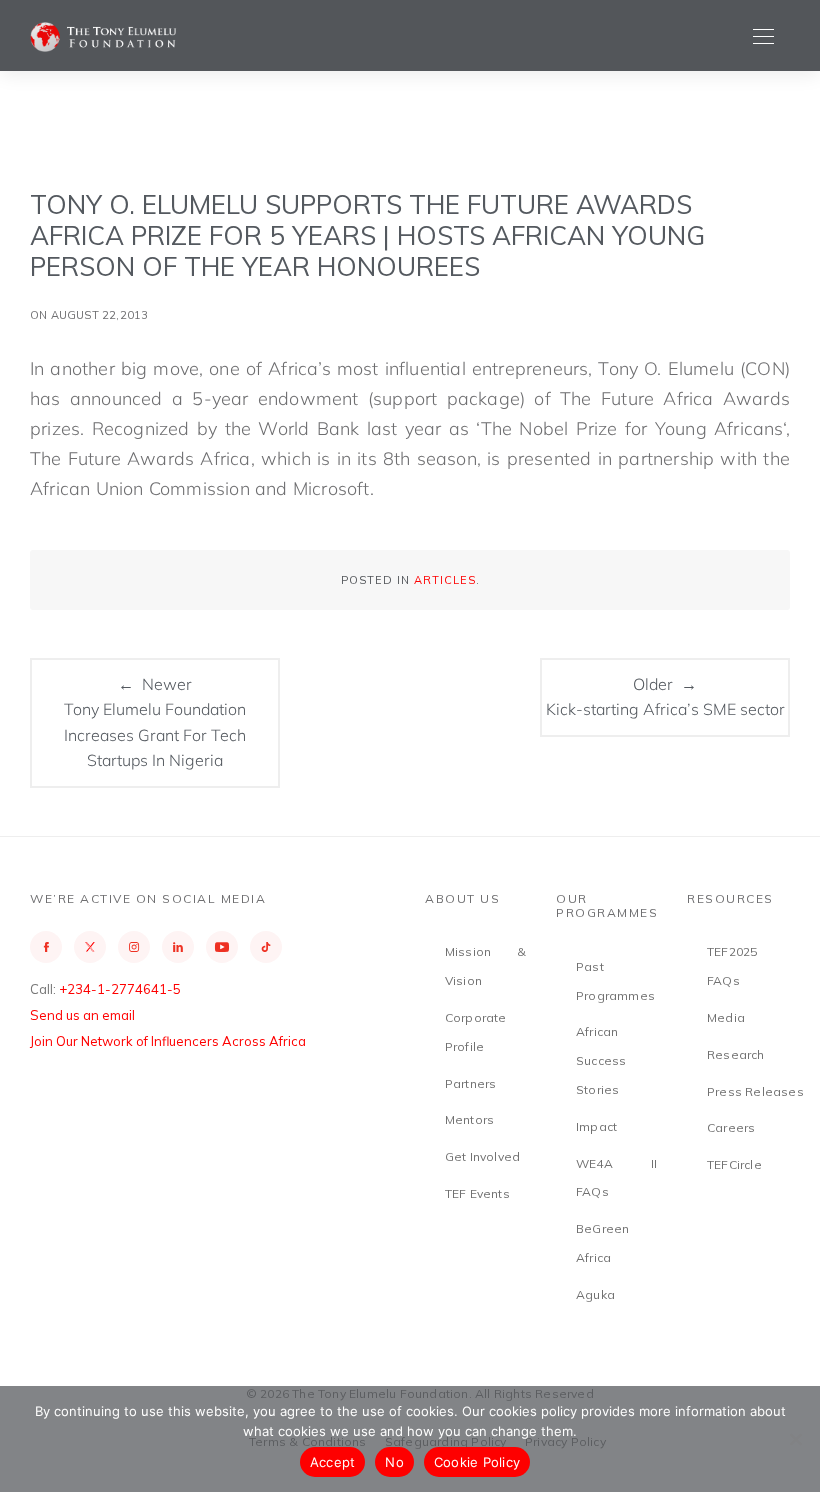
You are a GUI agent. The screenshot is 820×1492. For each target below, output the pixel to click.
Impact (596, 1126)
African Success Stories (601, 1060)
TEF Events (477, 1193)
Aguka (595, 1294)
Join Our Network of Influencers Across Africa (168, 1041)
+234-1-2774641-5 (120, 989)
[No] (795, 1439)
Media (726, 1017)
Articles (445, 580)
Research (736, 1054)
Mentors (469, 1119)
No (394, 1462)
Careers (731, 1127)
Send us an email (82, 1015)
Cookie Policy (477, 1462)
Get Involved (482, 1156)
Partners (471, 1083)
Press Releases (755, 1091)
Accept (333, 1462)
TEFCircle (734, 1164)
